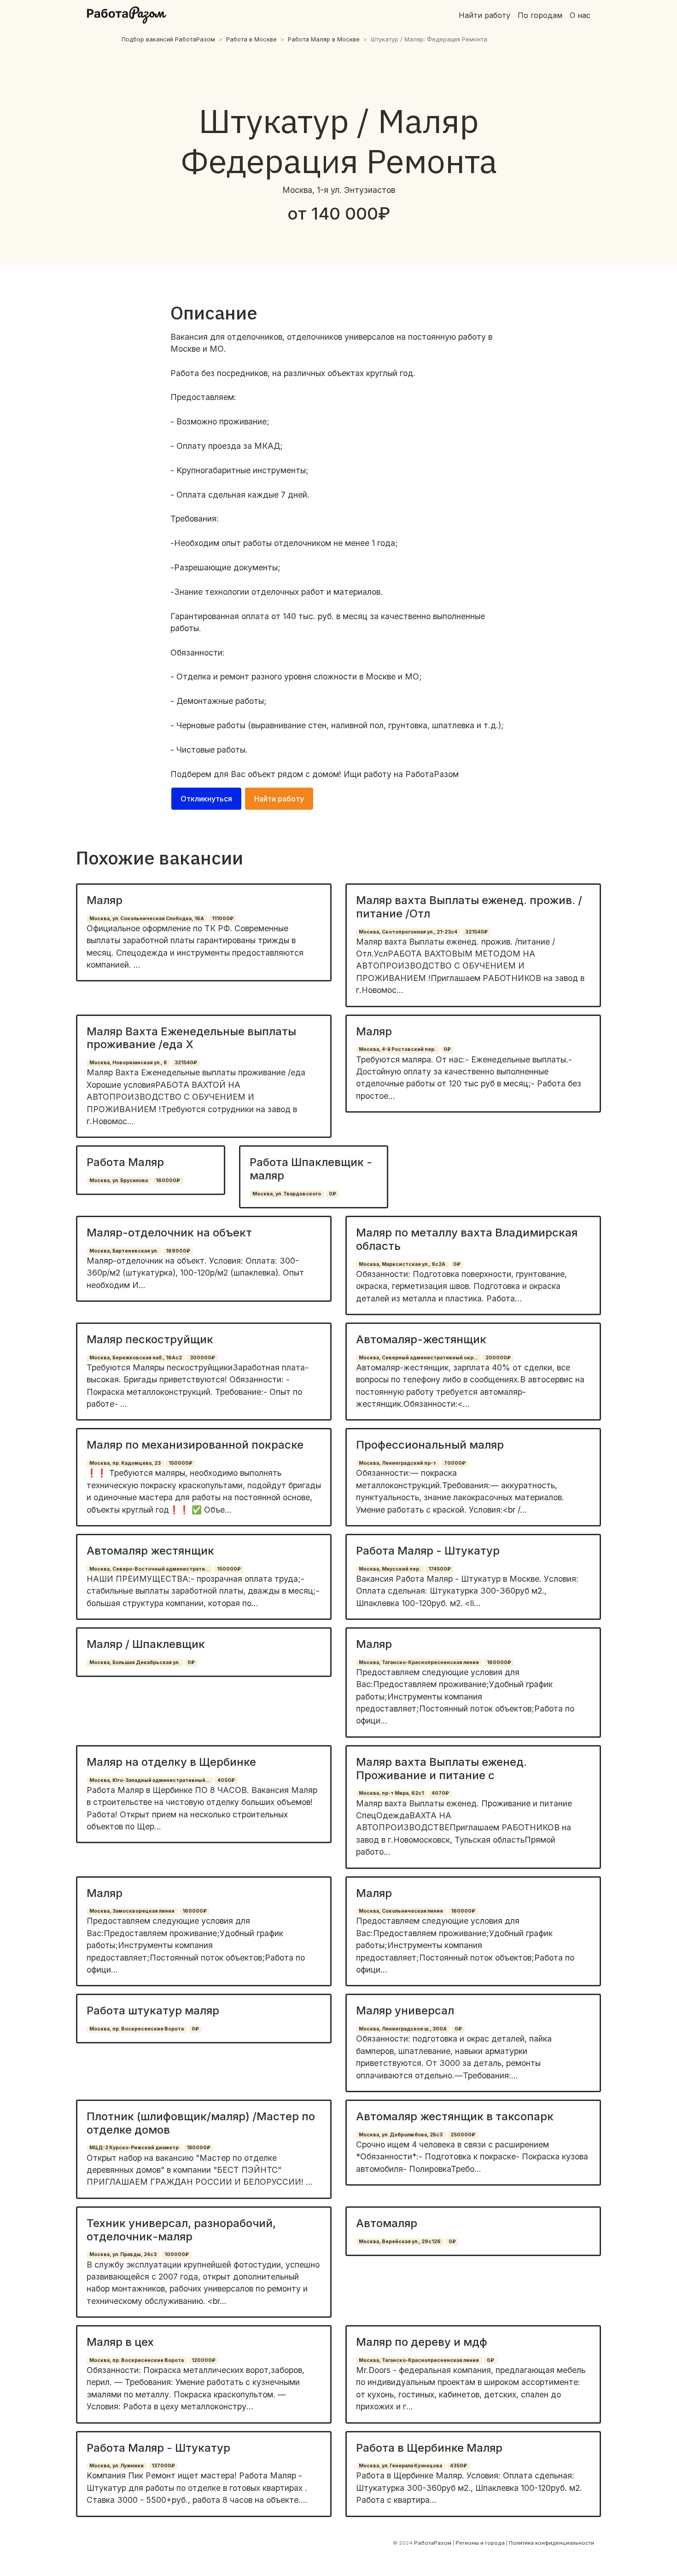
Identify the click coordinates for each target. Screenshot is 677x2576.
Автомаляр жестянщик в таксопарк (455, 2116)
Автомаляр (387, 2223)
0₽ (447, 1049)
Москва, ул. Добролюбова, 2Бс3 (401, 2135)
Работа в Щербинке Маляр (429, 2448)
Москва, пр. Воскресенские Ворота (137, 2029)
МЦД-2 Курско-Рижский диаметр (134, 2148)
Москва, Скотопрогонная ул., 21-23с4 (408, 932)
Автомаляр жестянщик (150, 1551)
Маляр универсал (405, 2010)
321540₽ (476, 932)
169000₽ (178, 1251)
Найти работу (484, 15)
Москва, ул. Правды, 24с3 (123, 2254)
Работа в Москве (251, 39)
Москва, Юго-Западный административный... (149, 1780)
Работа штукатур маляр (153, 2010)
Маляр (105, 900)
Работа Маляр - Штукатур (428, 1551)
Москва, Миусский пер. (390, 1569)
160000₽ (168, 1181)
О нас (580, 15)
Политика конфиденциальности (552, 2543)
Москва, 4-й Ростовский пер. (397, 1049)
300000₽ (202, 1358)
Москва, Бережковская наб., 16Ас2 (136, 1358)
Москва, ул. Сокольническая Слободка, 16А (147, 919)
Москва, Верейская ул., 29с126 (400, 2242)
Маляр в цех (120, 2342)
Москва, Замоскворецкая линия (132, 1911)
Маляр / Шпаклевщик (146, 1644)
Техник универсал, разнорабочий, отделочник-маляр (181, 2230)
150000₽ (181, 1463)
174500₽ (440, 1569)
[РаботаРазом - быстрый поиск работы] (127, 15)
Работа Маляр (125, 1162)
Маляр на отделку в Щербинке (171, 1762)
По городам (540, 15)
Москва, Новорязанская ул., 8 (128, 1063)
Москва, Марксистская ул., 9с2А (402, 1264)
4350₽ (458, 2466)
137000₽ (163, 2466)
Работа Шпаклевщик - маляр (311, 1169)
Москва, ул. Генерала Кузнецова (400, 2466)
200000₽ (498, 1358)
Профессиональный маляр (430, 1445)
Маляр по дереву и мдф (422, 2342)
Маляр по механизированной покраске (195, 1445)
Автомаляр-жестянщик (421, 1339)
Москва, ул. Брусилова (119, 1181)
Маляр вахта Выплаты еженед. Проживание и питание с (441, 1769)
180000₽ (198, 2148)
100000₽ (177, 2254)
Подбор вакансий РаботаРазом (168, 39)
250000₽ (463, 2135)
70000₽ (455, 1463)
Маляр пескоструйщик (150, 1339)
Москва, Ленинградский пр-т (397, 1463)
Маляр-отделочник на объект (169, 1233)
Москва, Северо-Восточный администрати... (149, 1569)
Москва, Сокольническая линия (401, 1911)
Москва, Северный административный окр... (418, 1358)
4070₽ (440, 1793)
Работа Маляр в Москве (324, 39)
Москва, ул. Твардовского (287, 1194)
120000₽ (204, 2360)
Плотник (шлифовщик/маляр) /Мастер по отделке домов (201, 2123)
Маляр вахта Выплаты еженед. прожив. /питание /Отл (469, 907)
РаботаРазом (432, 774)
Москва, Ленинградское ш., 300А (403, 2029)
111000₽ (223, 919)
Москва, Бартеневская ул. (124, 1251)
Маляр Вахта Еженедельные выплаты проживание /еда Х (191, 1038)
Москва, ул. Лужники (117, 2466)
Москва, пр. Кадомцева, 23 (125, 1463)
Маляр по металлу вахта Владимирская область (467, 1239)
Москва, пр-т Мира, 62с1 (391, 1793)
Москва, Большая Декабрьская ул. (134, 1662)
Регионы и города (480, 2543)
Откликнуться (206, 799)
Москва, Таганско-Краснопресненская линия (419, 1662)
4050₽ (226, 1780)
